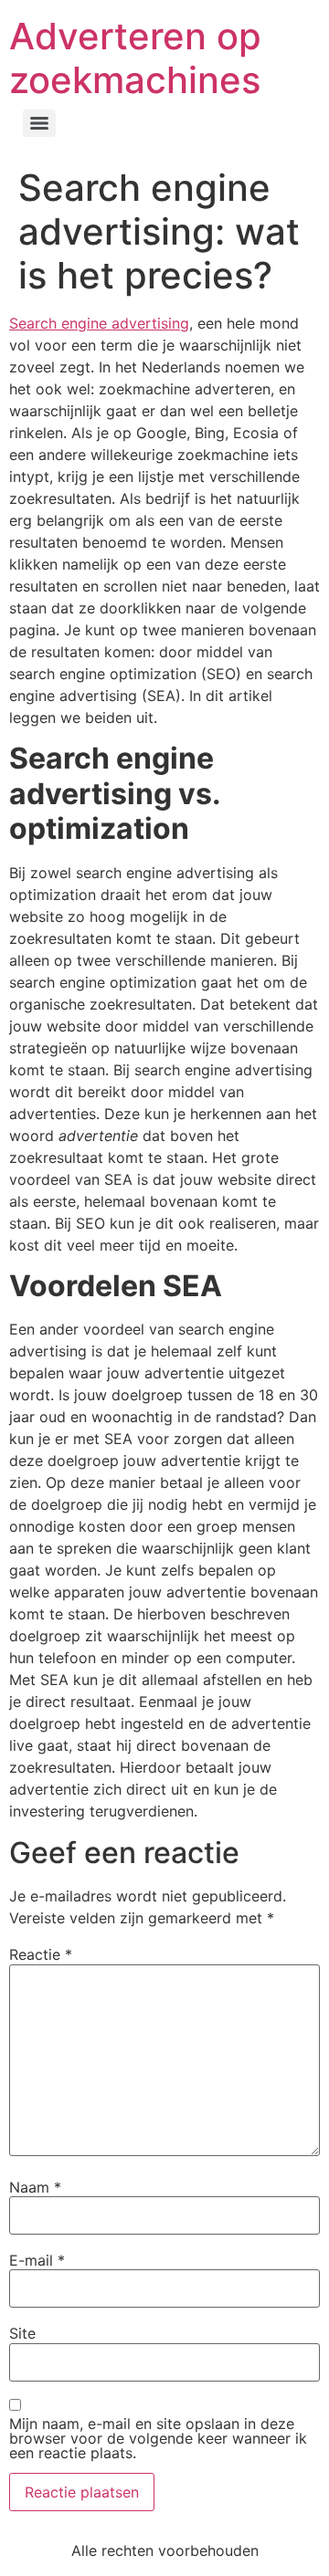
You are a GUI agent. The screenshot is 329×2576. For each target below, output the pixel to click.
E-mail (37, 2260)
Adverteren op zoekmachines (135, 58)
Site (22, 2333)
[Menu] (39, 123)
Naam (35, 2187)
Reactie (41, 1954)
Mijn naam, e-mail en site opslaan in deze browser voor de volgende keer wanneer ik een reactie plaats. (158, 2438)
